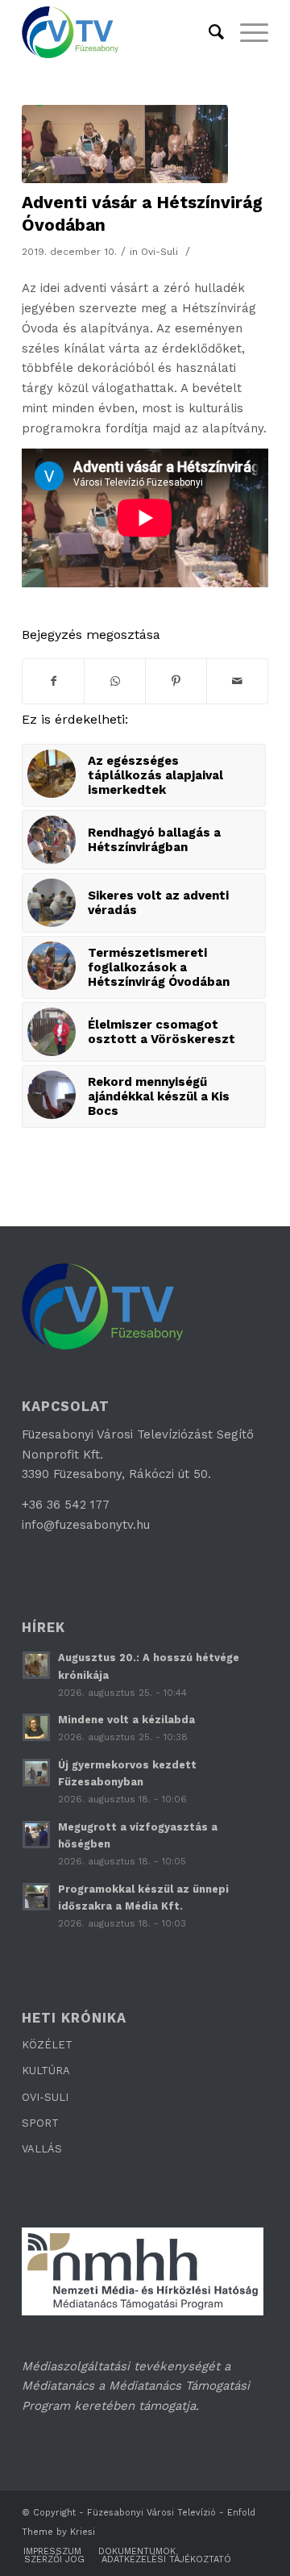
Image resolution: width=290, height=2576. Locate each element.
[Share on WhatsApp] (115, 681)
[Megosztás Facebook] (53, 681)
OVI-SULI (45, 2097)
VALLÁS (42, 2149)
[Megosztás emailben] (237, 681)
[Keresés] (208, 32)
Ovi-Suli (159, 252)
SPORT (40, 2123)
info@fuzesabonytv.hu (86, 1525)
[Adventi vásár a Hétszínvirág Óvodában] (125, 144)
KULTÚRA (46, 2071)
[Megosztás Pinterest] (176, 681)
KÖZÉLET (47, 2045)
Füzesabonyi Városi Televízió (151, 2513)
